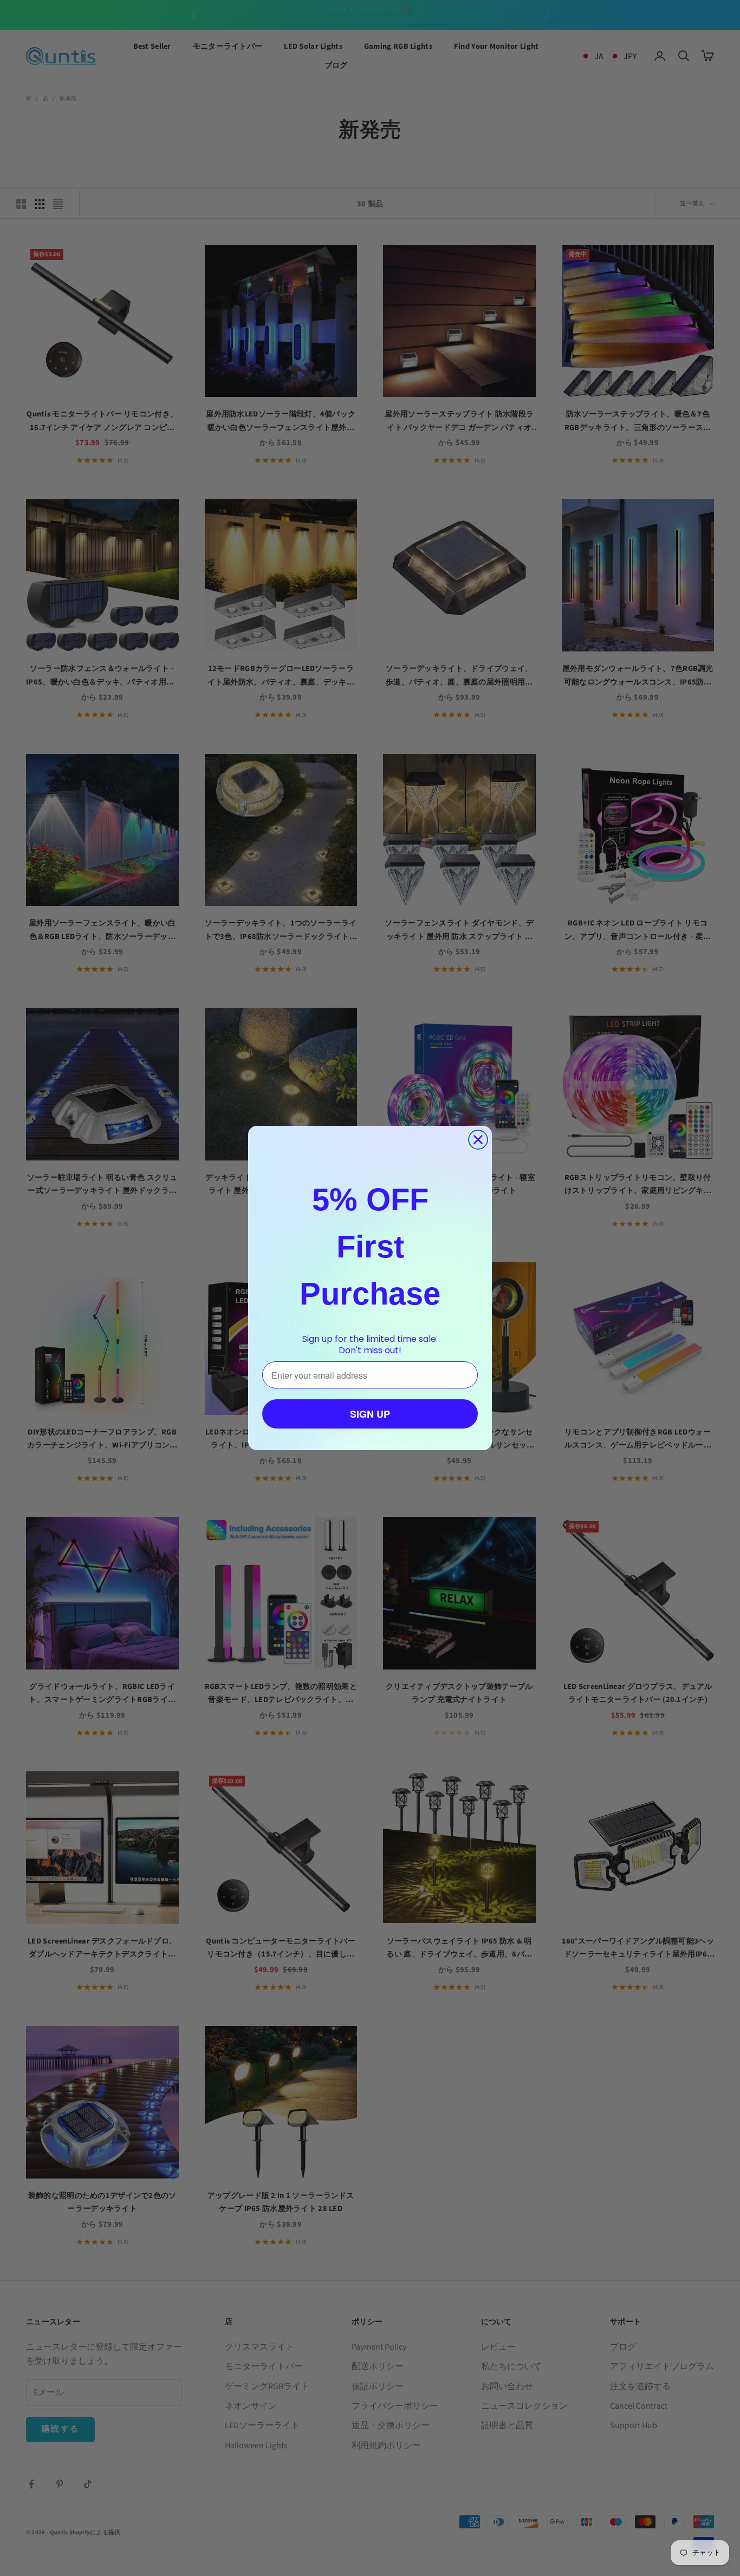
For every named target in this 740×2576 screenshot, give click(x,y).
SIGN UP (370, 1414)
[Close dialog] (478, 1140)
